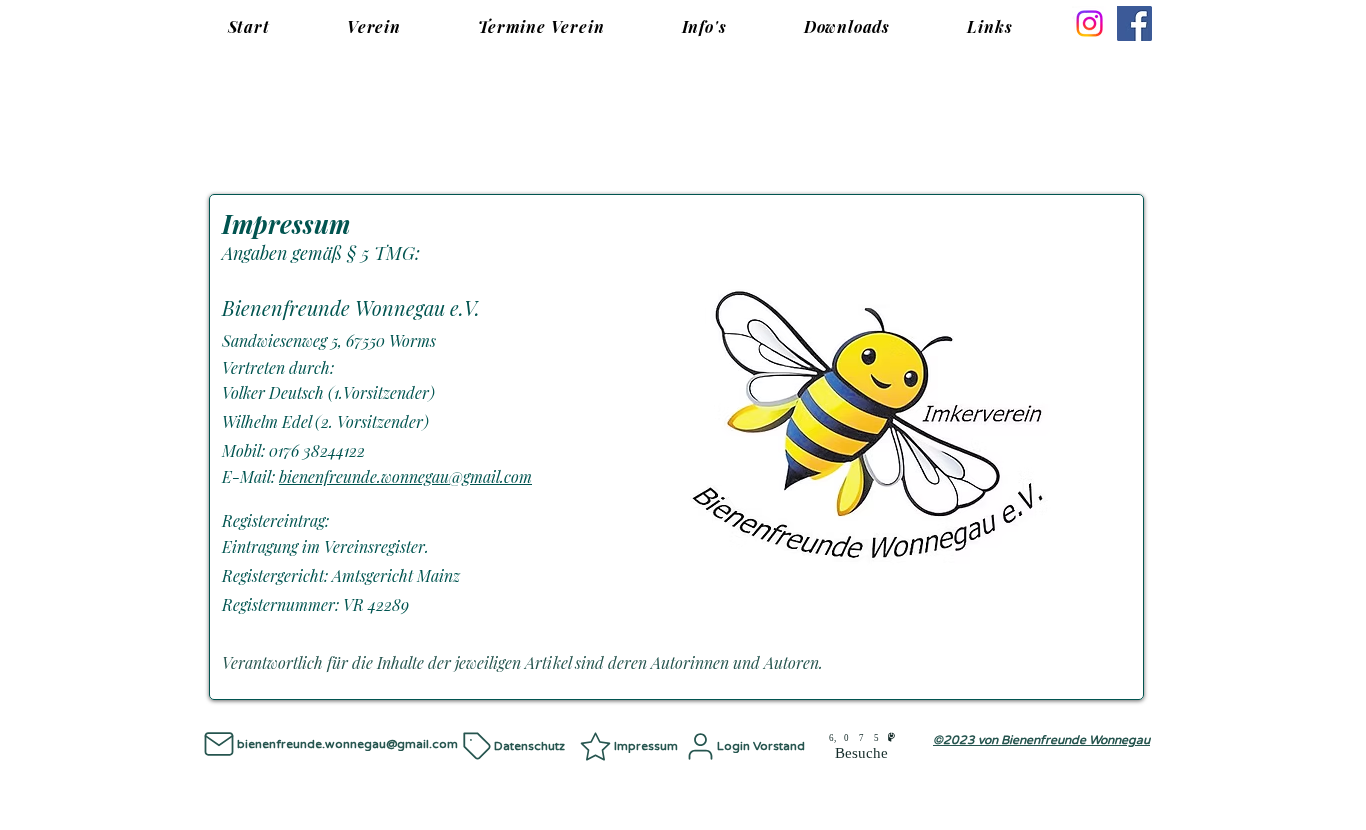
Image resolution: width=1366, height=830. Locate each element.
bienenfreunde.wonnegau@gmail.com (405, 476)
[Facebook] (1134, 23)
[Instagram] (1089, 23)
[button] (373, 26)
